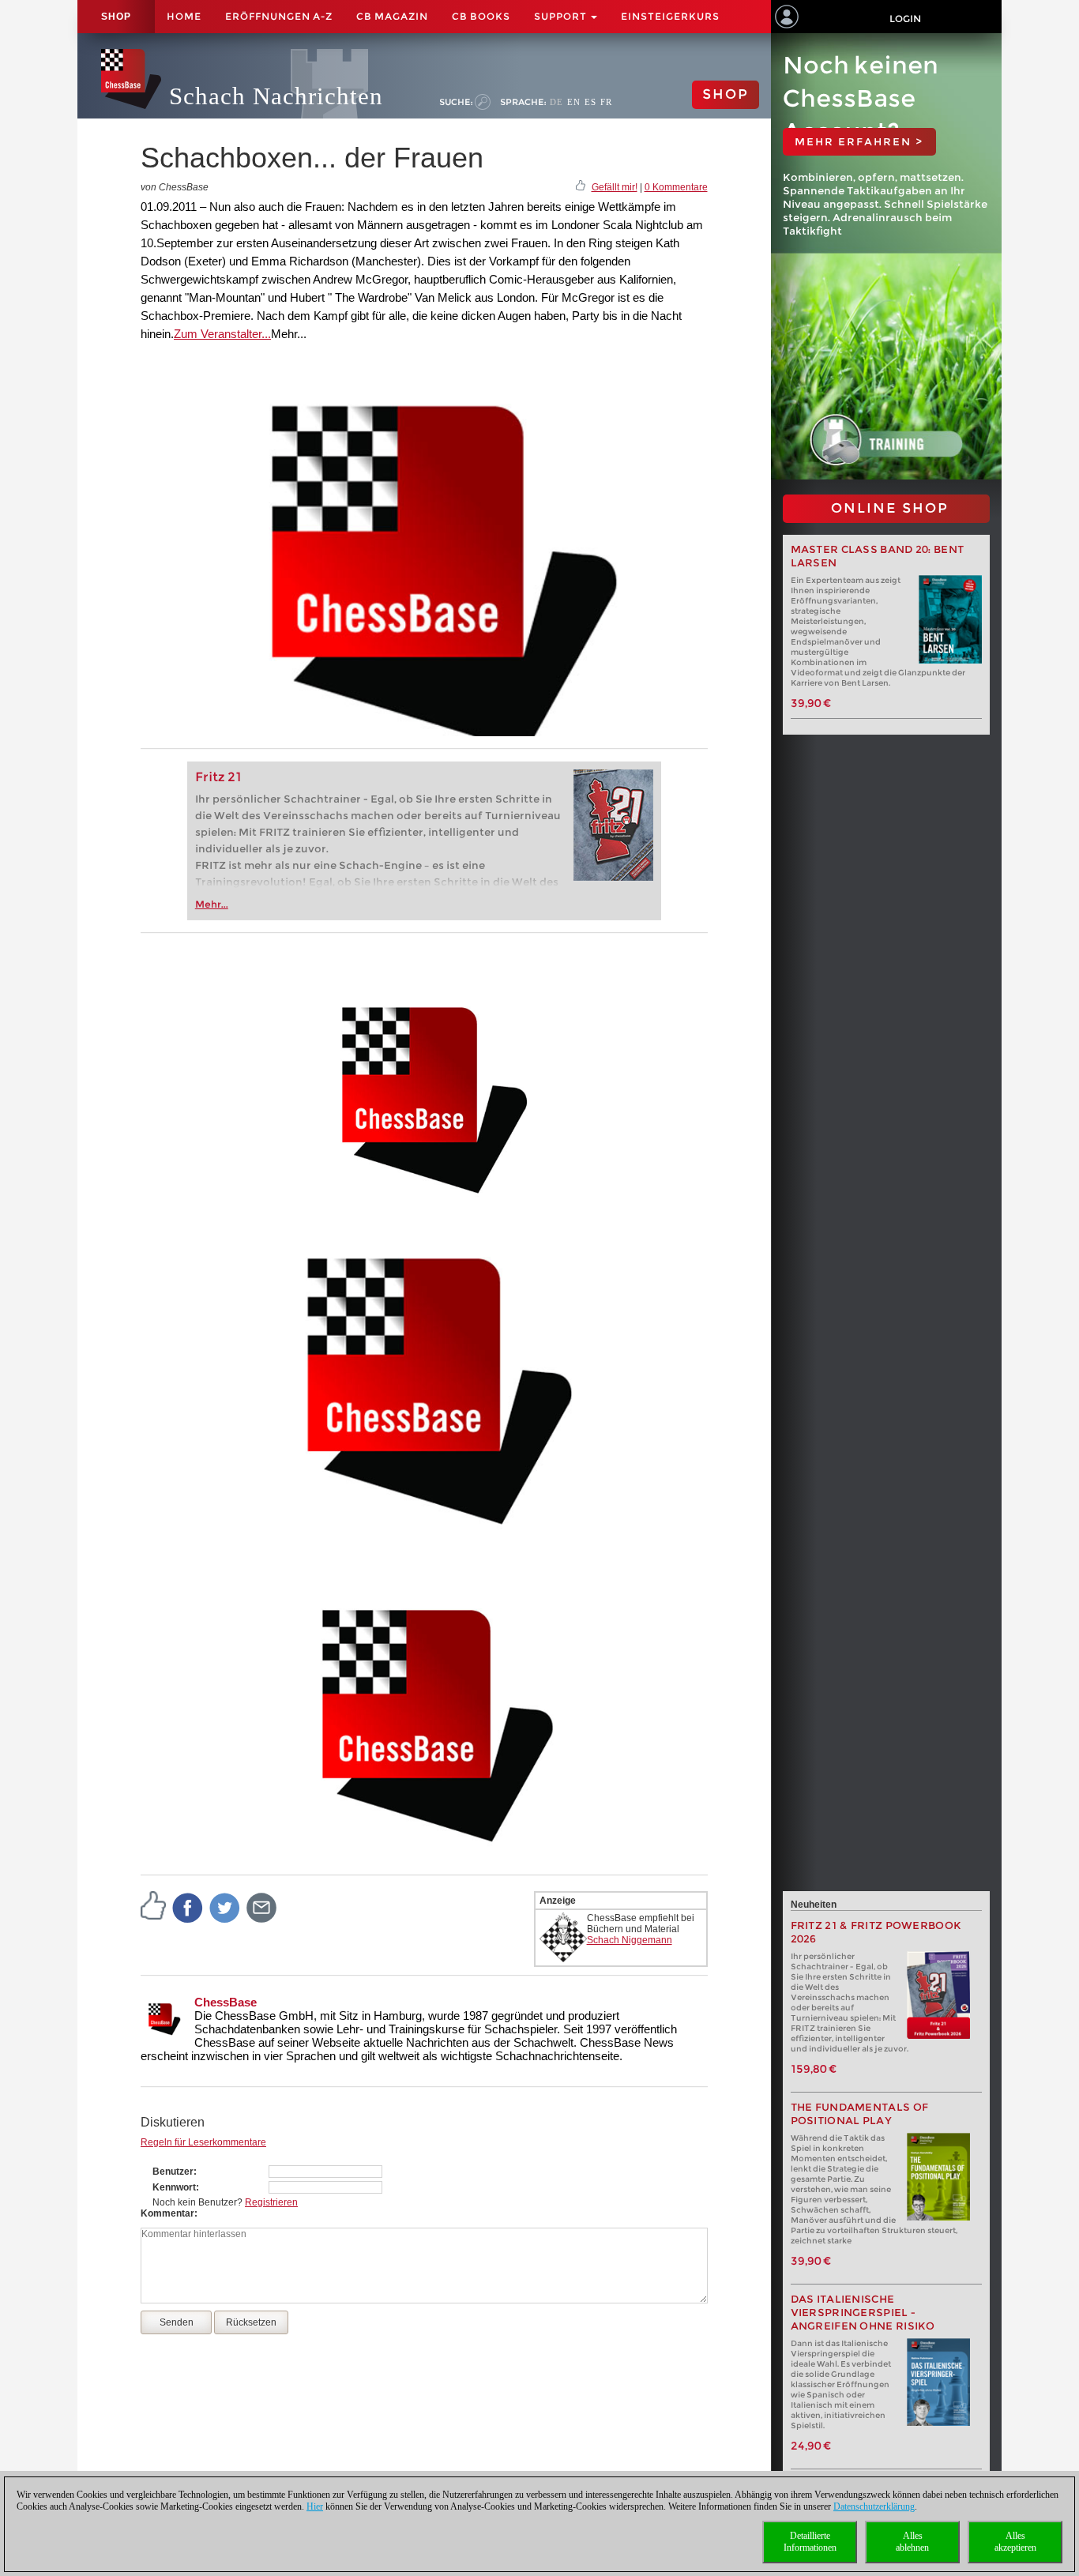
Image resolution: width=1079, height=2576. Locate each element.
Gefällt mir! (615, 187)
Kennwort (174, 2187)
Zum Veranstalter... (222, 334)
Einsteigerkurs (670, 16)
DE (556, 102)
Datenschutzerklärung (874, 2506)
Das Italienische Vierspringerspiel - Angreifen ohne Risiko (863, 2313)
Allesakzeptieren (1015, 2542)
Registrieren (271, 2202)
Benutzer (173, 2172)
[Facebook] (188, 1907)
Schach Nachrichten (276, 96)
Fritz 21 (218, 777)
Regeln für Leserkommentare (203, 2142)
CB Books (481, 16)
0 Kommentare (676, 187)
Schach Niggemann (630, 1940)
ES (590, 102)
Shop (116, 17)
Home (184, 16)
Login (905, 19)
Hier (315, 2506)
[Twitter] (225, 1907)
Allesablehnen (912, 2542)
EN (574, 102)
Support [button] (562, 16)
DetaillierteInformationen (810, 2542)
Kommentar (167, 2213)
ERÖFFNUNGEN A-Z (279, 16)
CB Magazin (392, 16)
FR (606, 102)
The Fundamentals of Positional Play (860, 2114)
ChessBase (226, 2002)
